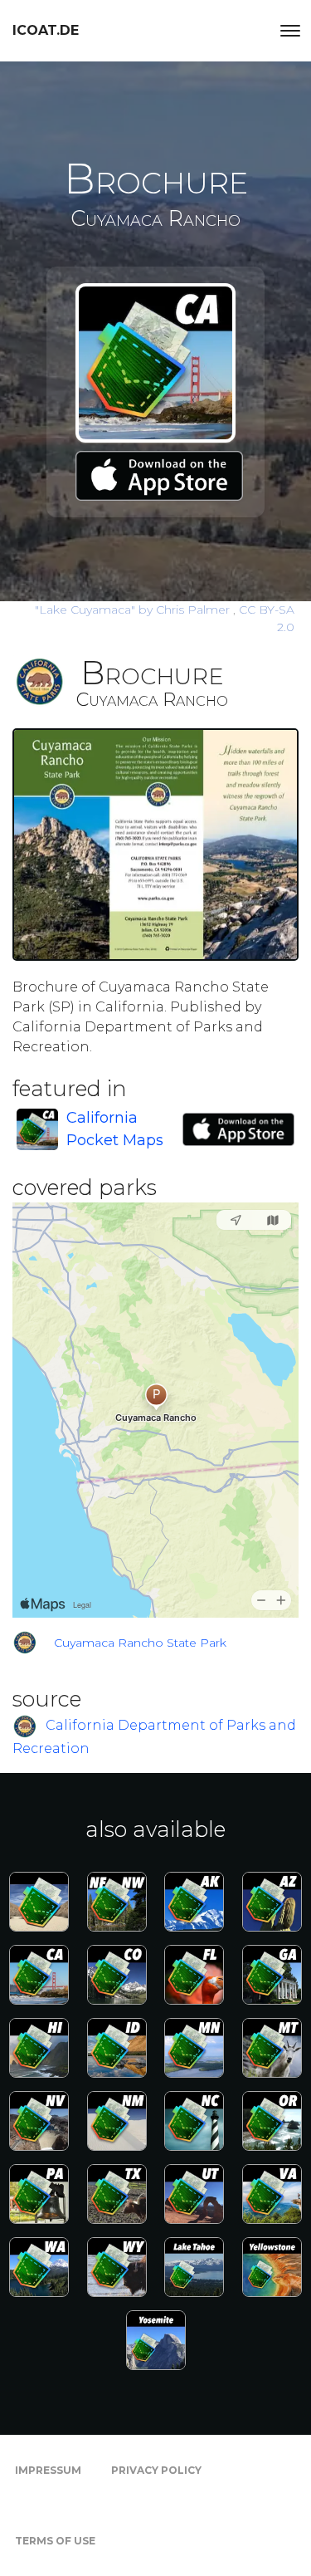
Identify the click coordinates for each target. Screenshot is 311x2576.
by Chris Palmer (134, 610)
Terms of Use (55, 2541)
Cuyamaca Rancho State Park (140, 1643)
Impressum (48, 2470)
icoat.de (46, 30)
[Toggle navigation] (290, 31)
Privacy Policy (156, 2470)
